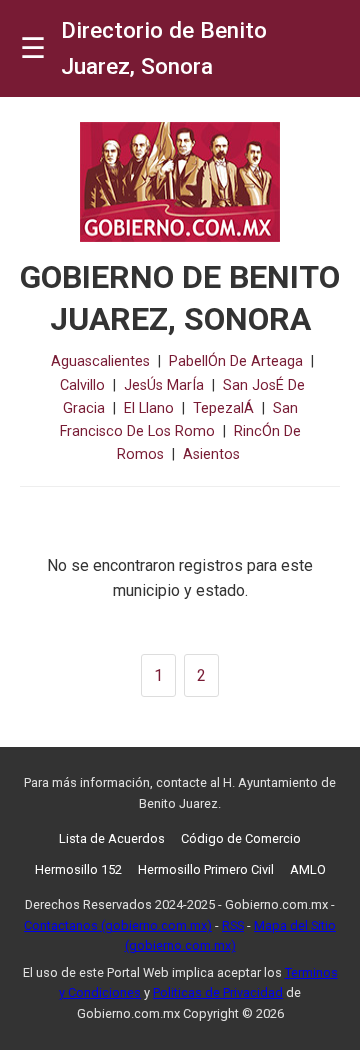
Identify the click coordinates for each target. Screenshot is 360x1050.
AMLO (308, 869)
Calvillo (82, 385)
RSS (233, 925)
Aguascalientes (100, 361)
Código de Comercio (241, 838)
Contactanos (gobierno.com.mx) (118, 925)
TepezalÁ (223, 408)
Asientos (211, 454)
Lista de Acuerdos (112, 838)
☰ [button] (33, 48)
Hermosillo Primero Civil (206, 869)
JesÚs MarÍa (164, 385)
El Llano (149, 408)
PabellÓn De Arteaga (236, 361)
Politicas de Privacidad (218, 992)
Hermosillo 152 (78, 869)
